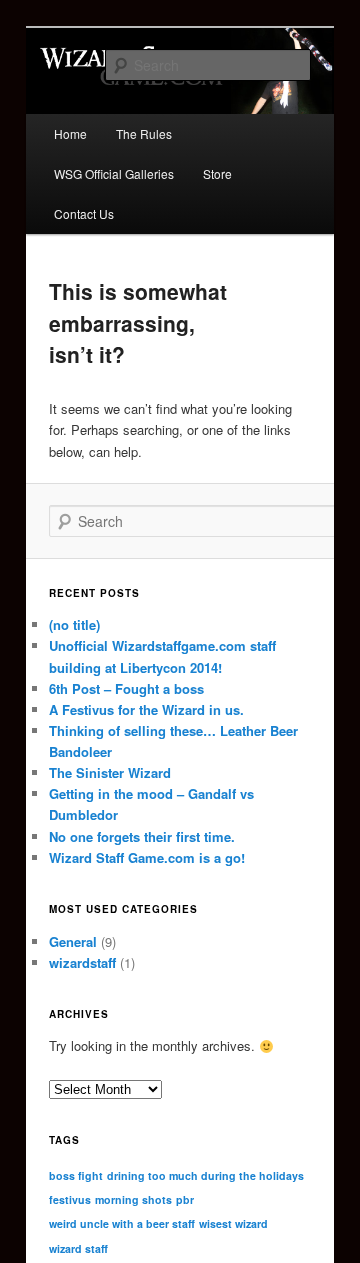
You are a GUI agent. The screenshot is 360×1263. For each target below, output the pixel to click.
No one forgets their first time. (142, 836)
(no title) (74, 624)
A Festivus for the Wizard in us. (146, 709)
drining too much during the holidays (205, 1175)
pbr (185, 1199)
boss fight (76, 1175)
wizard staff (78, 1248)
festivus (70, 1199)
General (73, 941)
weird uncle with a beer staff (122, 1223)
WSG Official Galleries (114, 173)
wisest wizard (233, 1223)
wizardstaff (82, 962)
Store (217, 173)
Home (70, 133)
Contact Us (84, 213)
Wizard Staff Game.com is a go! (147, 857)
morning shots (133, 1199)
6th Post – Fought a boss (126, 688)
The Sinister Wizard (110, 772)
